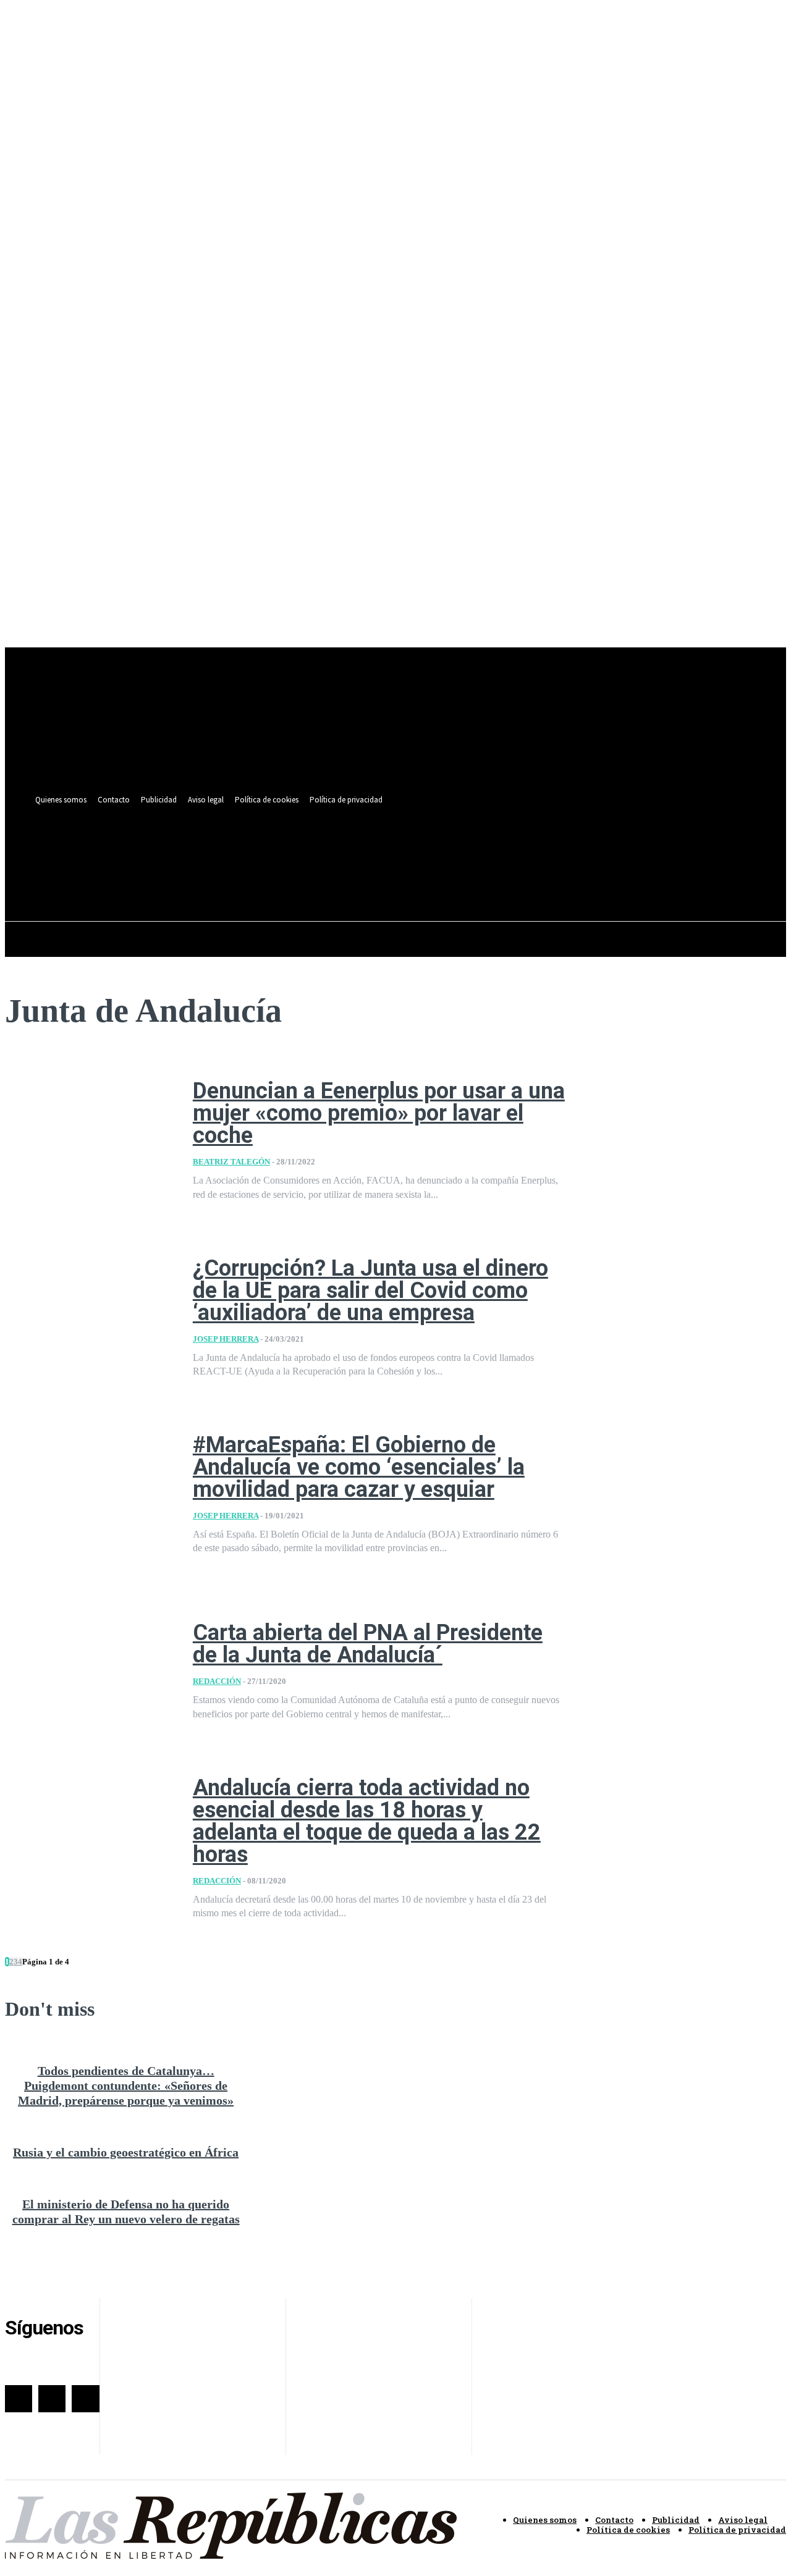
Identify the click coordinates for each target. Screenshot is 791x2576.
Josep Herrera (226, 1339)
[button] (517, 877)
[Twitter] (497, 849)
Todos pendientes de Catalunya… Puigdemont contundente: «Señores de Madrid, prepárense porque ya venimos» (126, 2086)
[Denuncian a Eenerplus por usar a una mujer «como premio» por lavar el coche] (90, 1140)
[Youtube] (519, 849)
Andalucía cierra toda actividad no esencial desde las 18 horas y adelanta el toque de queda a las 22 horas (367, 1821)
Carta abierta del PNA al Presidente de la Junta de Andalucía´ (368, 1644)
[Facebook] (474, 849)
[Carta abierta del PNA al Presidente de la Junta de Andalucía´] (90, 1672)
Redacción (217, 1681)
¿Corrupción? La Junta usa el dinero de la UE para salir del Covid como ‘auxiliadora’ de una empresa (370, 1290)
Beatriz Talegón (231, 1162)
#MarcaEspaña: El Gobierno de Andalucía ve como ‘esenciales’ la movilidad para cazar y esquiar (359, 1467)
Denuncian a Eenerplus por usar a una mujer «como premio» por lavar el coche (379, 1113)
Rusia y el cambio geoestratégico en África (126, 2152)
